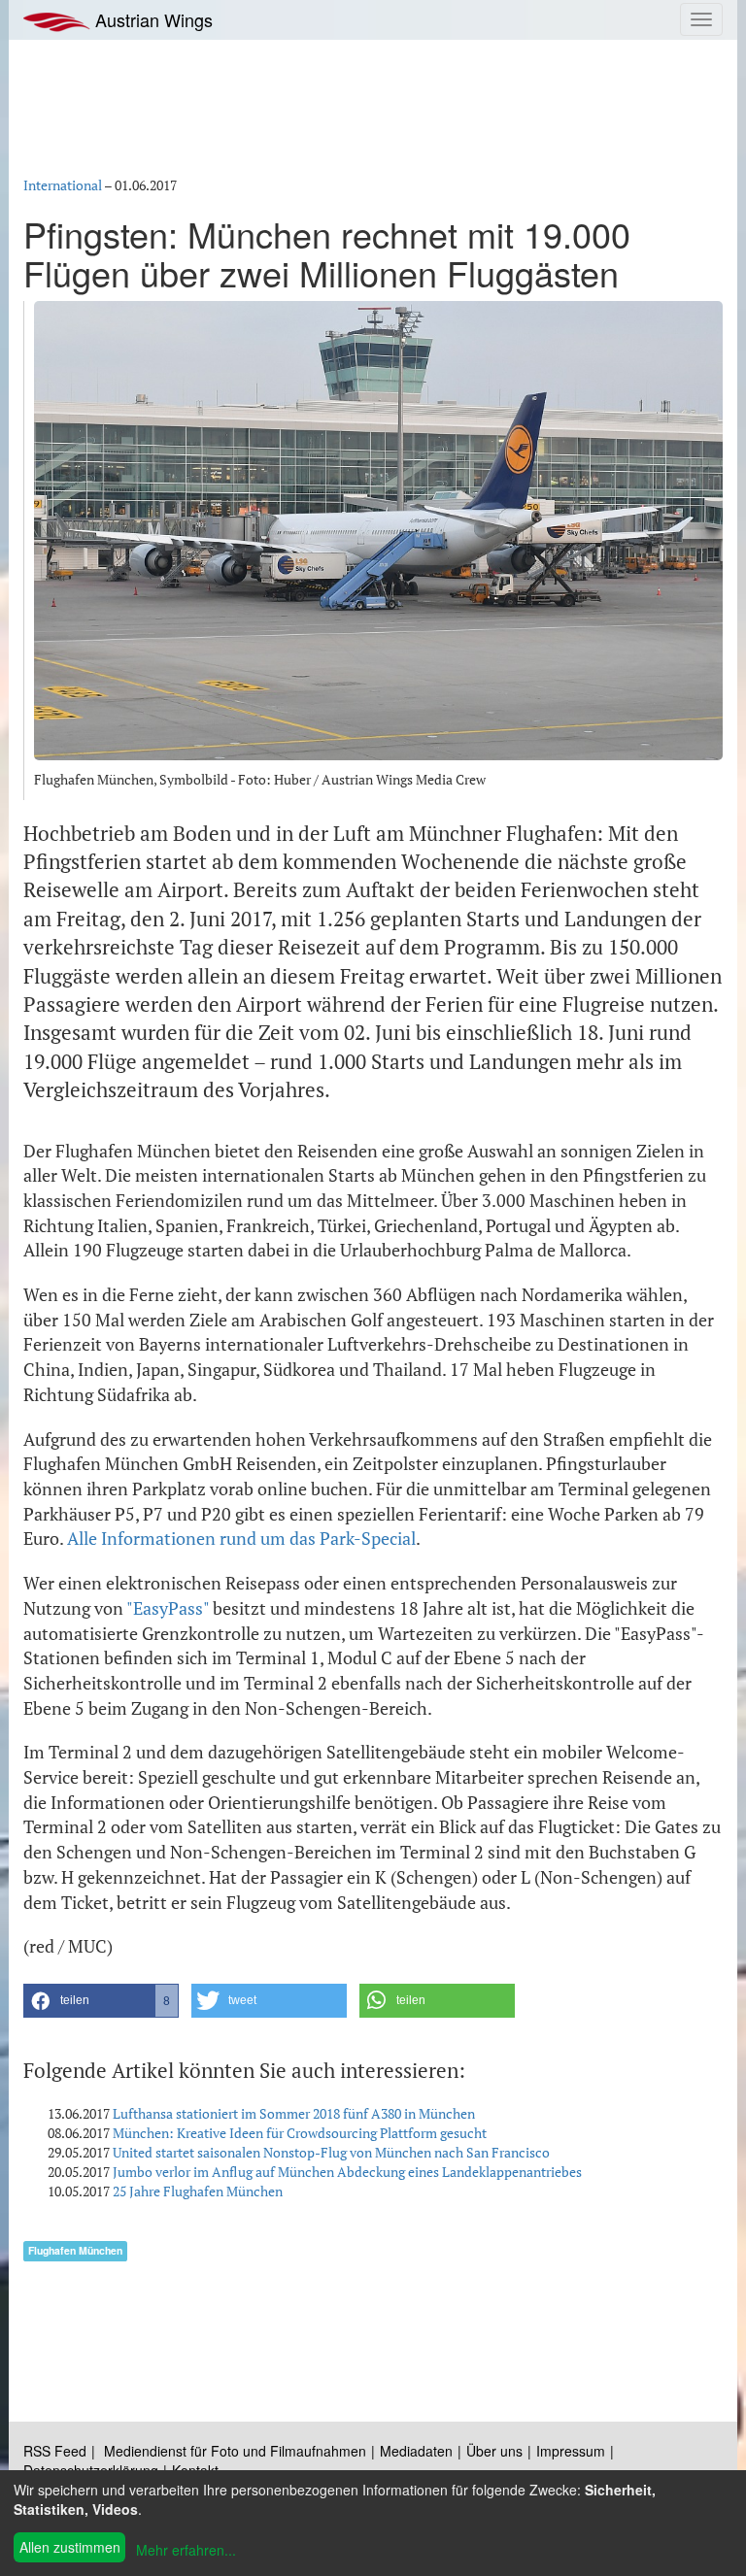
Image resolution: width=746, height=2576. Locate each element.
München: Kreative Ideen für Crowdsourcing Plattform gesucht (300, 2133)
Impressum (571, 2451)
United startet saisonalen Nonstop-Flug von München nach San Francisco (331, 2152)
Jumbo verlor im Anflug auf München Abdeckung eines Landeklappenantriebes (347, 2172)
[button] (101, 2001)
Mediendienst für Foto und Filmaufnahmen (235, 2451)
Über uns (494, 2451)
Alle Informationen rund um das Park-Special (241, 1538)
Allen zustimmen (70, 2547)
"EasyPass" (168, 1608)
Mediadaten (416, 2451)
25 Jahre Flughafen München (198, 2191)
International (63, 185)
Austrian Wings (152, 19)
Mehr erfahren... (186, 2550)
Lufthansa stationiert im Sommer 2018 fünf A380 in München (294, 2113)
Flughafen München (75, 2250)
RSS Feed (55, 2451)
